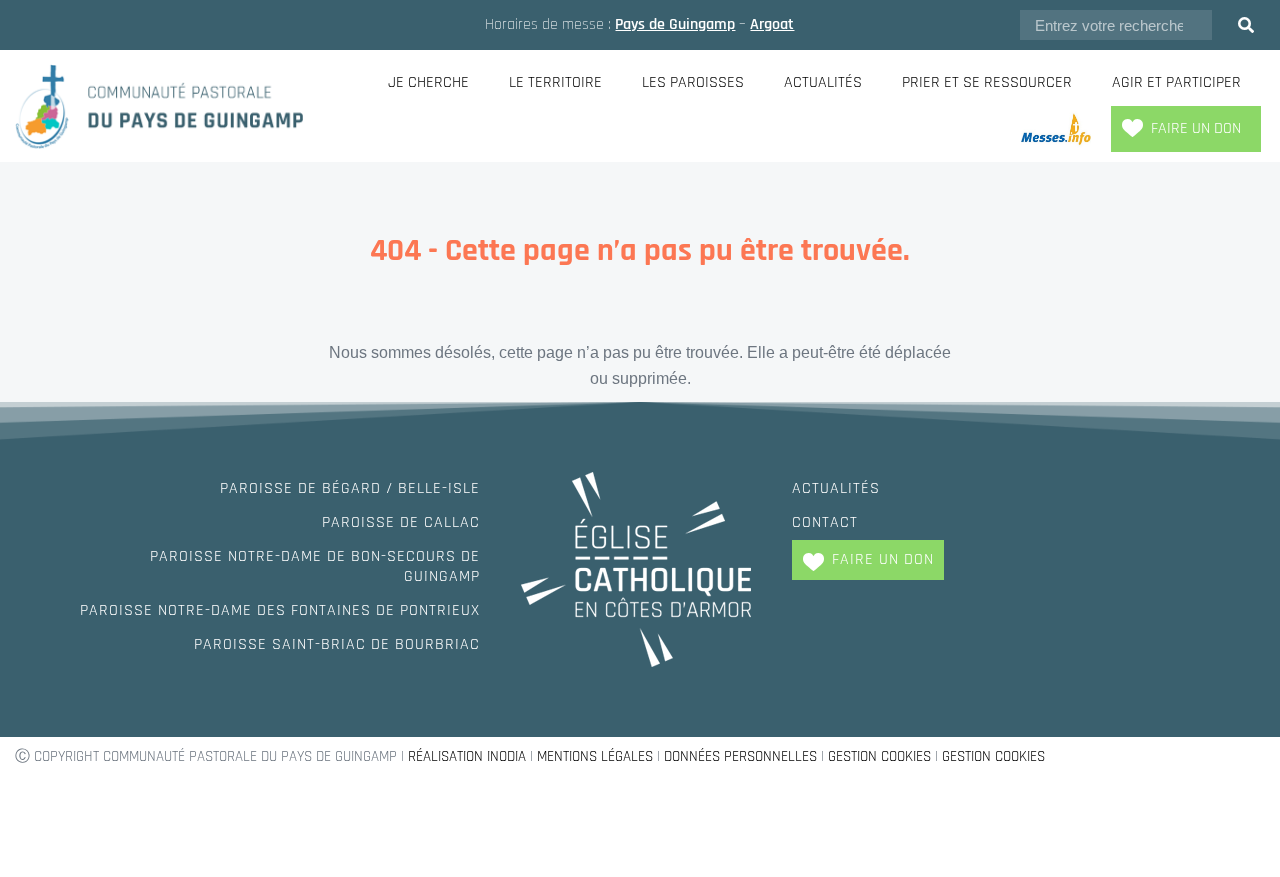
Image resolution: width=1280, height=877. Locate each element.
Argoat (772, 24)
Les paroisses (693, 82)
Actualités (823, 82)
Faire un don (1196, 128)
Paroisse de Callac (401, 522)
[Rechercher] (1246, 25)
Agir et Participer (1176, 82)
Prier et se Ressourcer (987, 82)
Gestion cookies (879, 756)
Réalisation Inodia (467, 756)
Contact (825, 522)
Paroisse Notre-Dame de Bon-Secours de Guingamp (315, 566)
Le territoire (555, 82)
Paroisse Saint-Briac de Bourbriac (337, 644)
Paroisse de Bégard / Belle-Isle (350, 488)
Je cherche (428, 82)
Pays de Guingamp (675, 24)
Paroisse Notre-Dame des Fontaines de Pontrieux (280, 610)
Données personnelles (740, 756)
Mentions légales (595, 756)
